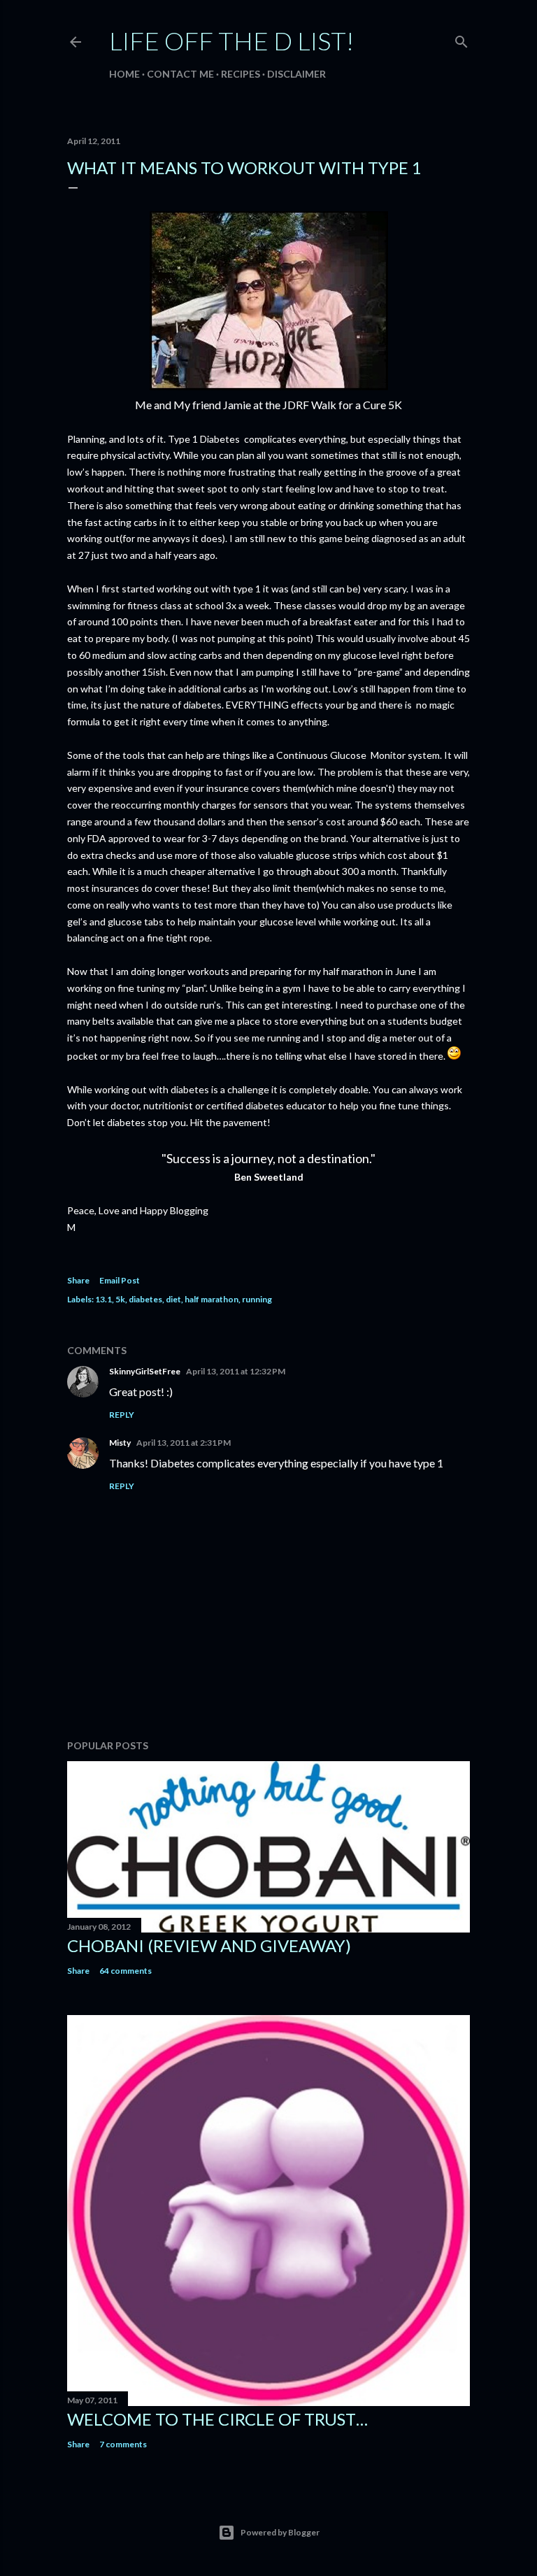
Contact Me (180, 74)
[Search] (461, 39)
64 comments (126, 1971)
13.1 (103, 1299)
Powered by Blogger (280, 2532)
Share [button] (78, 1280)
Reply (122, 1415)
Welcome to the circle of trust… (217, 2419)
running (257, 1299)
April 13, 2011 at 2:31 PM (184, 1443)
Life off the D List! (231, 41)
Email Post (120, 1280)
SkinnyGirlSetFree (145, 1371)
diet (173, 1299)
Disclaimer (296, 74)
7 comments (123, 2444)
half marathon (212, 1299)
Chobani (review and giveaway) (209, 1945)
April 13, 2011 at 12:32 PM (236, 1371)
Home (124, 74)
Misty (120, 1443)
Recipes (241, 74)
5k (120, 1299)
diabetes (145, 1299)
